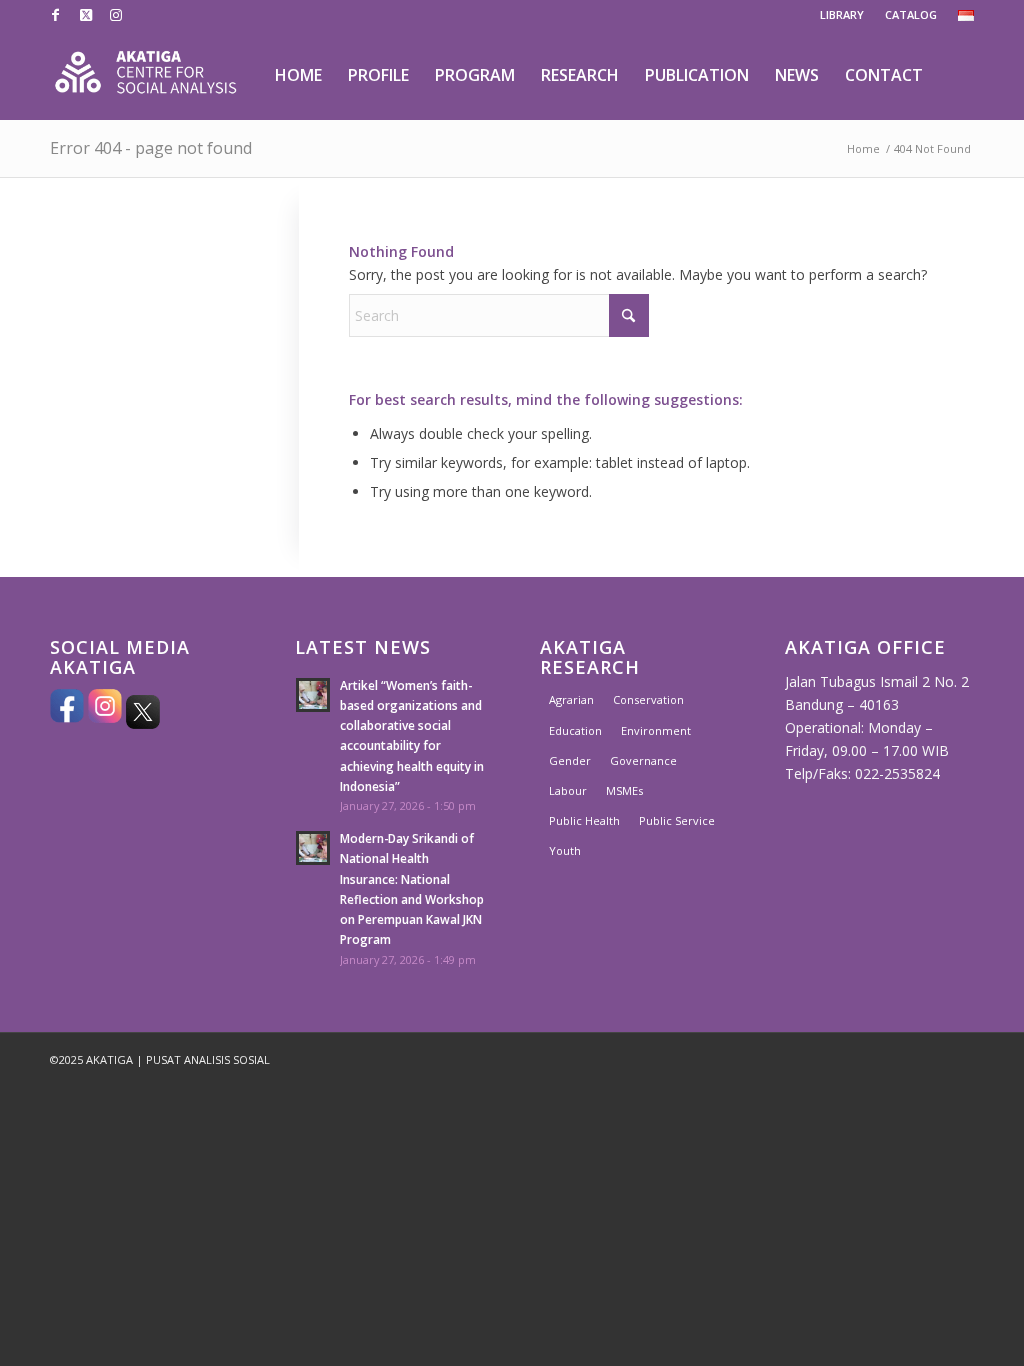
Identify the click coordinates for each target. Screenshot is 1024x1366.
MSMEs (624, 790)
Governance (643, 760)
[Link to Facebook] (55, 15)
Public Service (677, 820)
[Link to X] (85, 15)
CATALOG (911, 14)
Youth (565, 850)
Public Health (584, 820)
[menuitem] (842, 15)
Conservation (648, 699)
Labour (568, 790)
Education (575, 730)
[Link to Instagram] (116, 15)
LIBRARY (842, 14)
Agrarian (571, 699)
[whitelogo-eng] (146, 75)
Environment (656, 730)
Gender (570, 760)
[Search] (955, 75)
